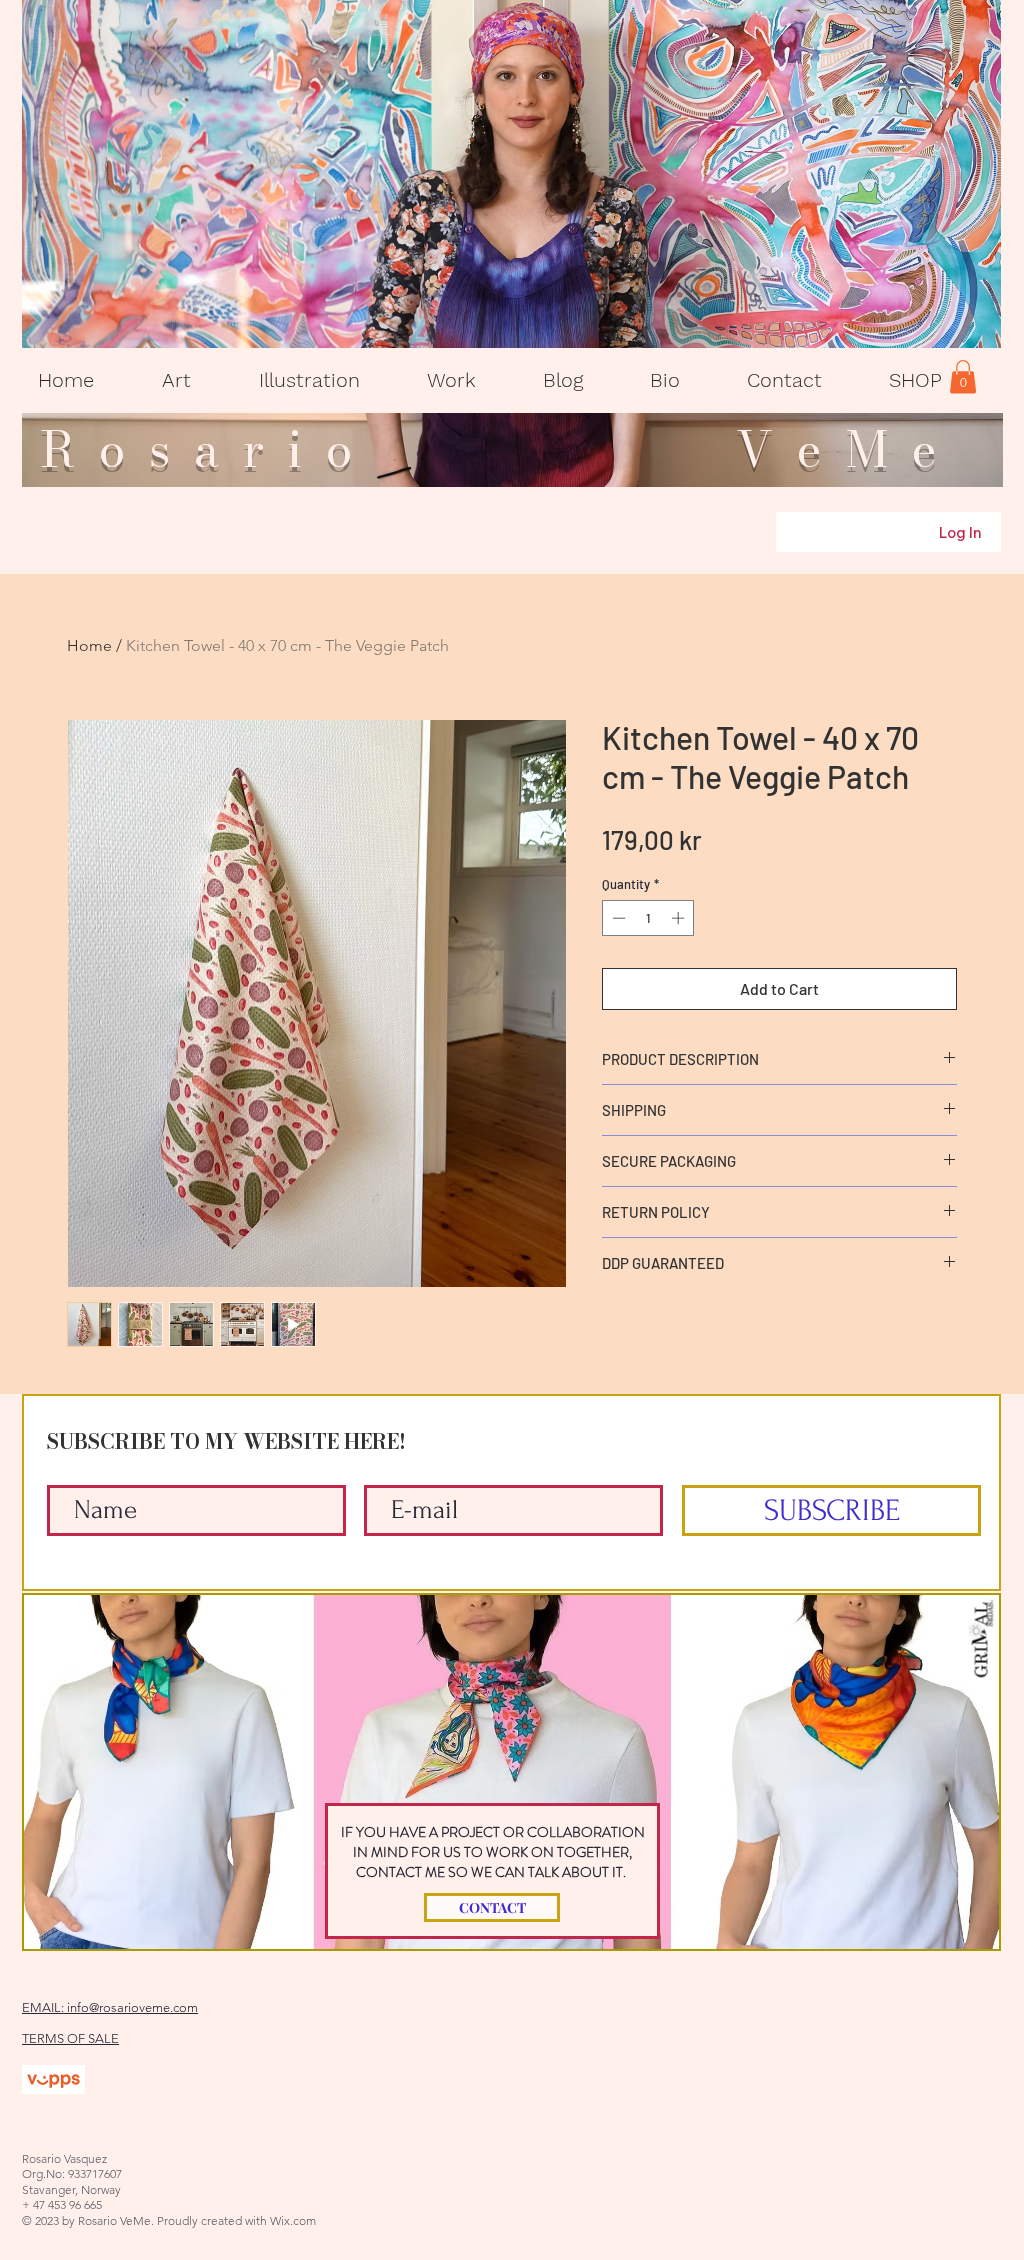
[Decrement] (617, 918)
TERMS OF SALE (70, 2038)
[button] (176, 380)
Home (89, 645)
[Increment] (680, 918)
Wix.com (293, 2220)
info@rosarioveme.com (132, 2007)
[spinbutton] (648, 918)
